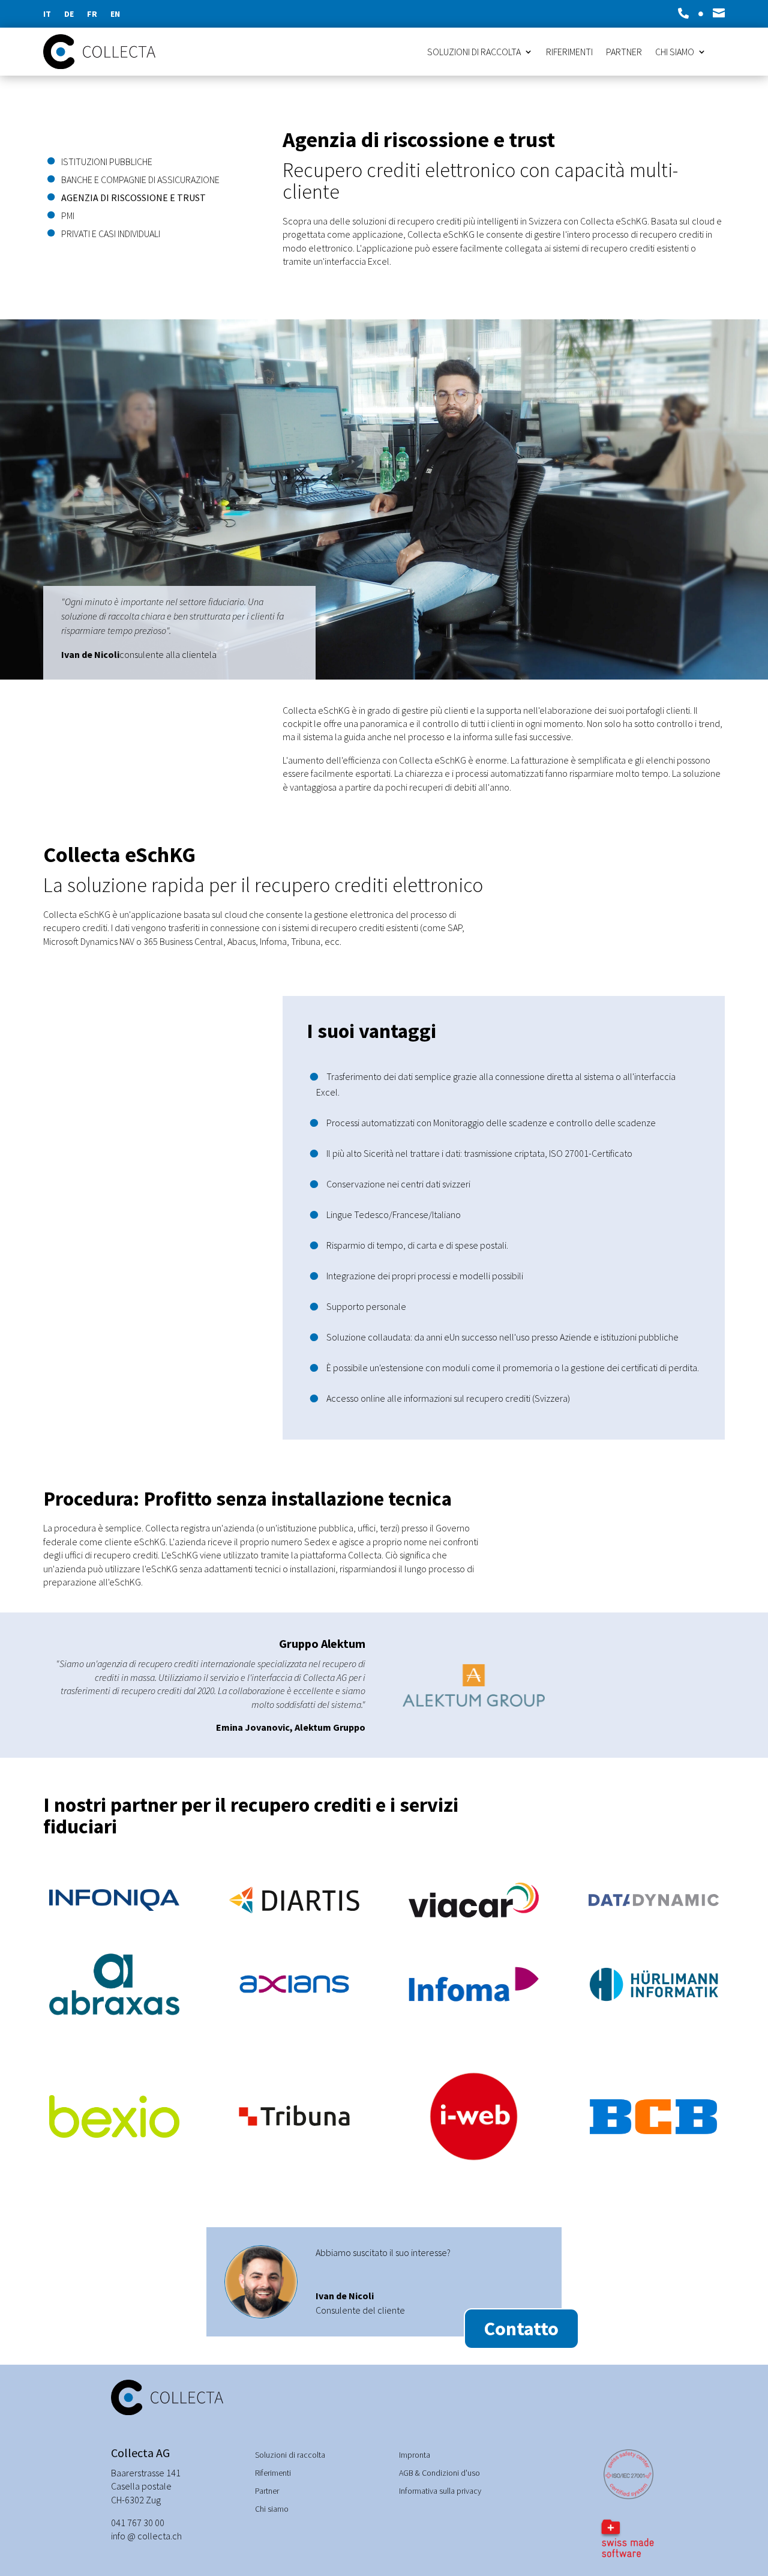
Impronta (415, 2455)
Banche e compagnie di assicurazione (140, 180)
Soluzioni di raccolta (474, 53)
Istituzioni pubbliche (107, 162)
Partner (624, 53)
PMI (68, 216)
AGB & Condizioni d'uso (439, 2473)
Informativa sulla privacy (440, 2491)
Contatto (521, 2329)
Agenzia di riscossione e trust (133, 198)
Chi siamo (675, 53)
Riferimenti (569, 53)
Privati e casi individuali (111, 234)
